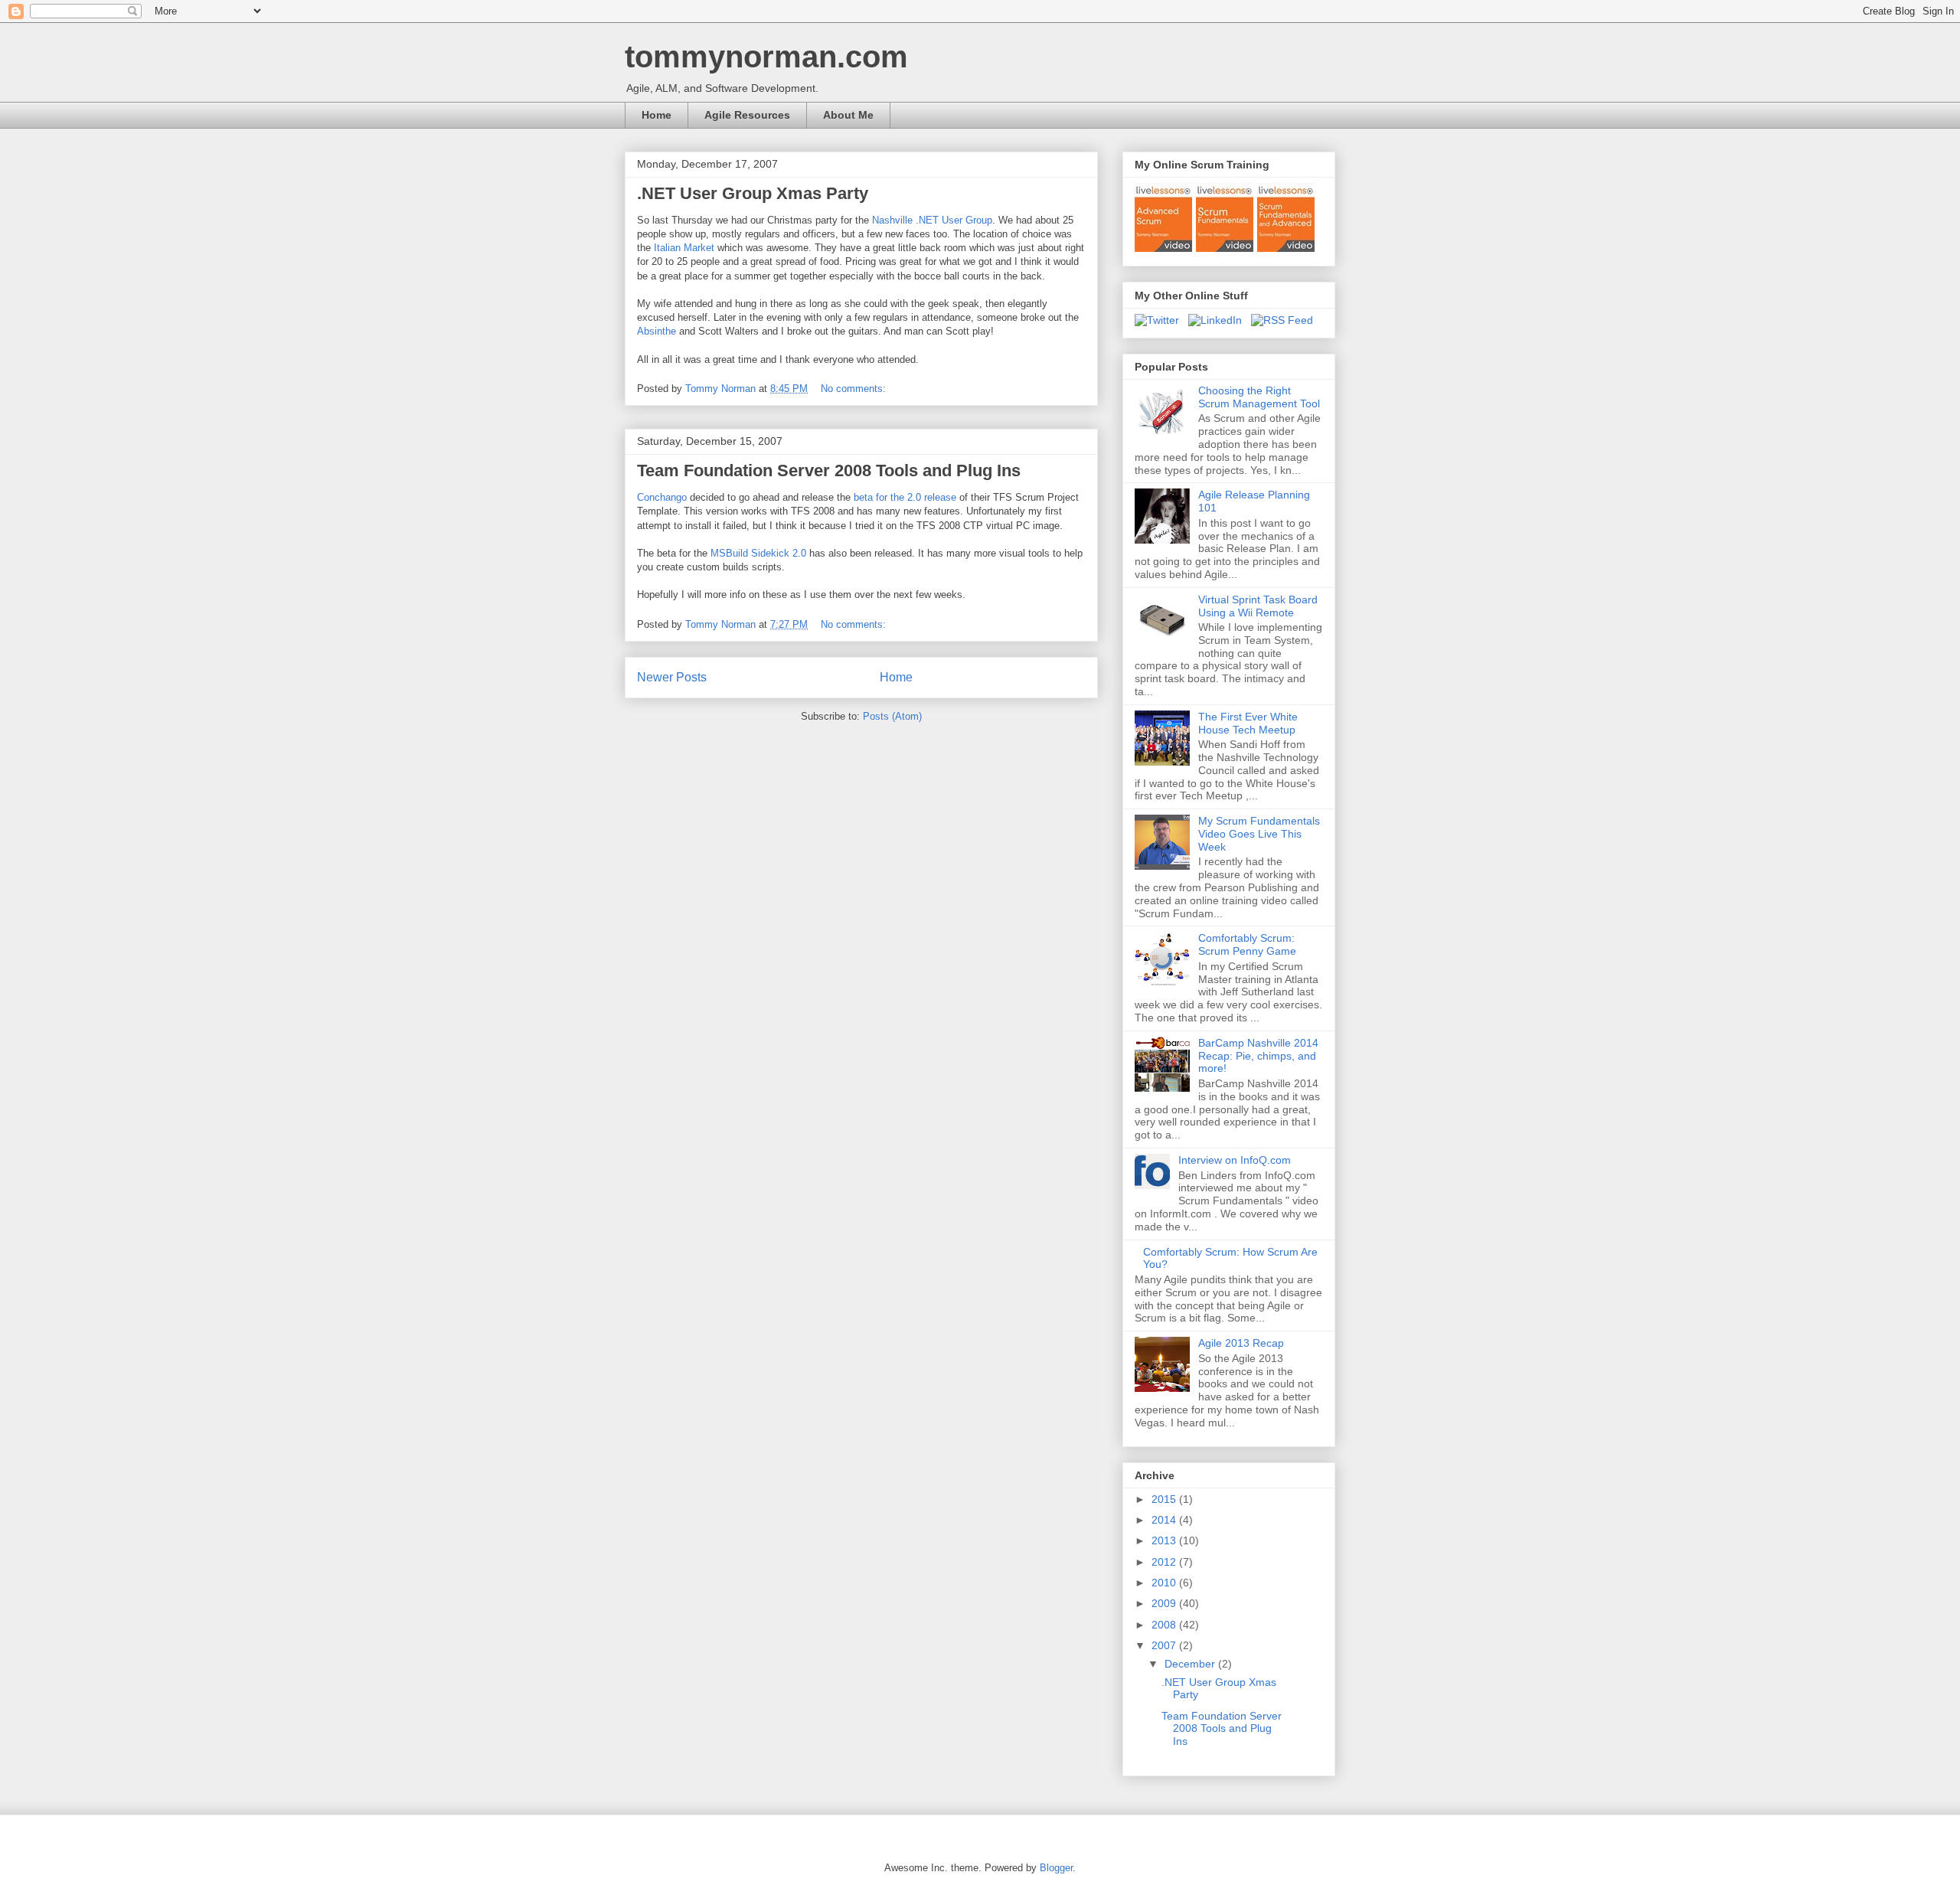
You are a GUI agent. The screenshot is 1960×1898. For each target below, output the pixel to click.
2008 (1165, 1625)
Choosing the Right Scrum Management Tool (1259, 397)
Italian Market (686, 248)
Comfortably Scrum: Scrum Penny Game (1247, 944)
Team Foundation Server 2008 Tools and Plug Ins (829, 470)
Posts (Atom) (892, 716)
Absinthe (657, 331)
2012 (1165, 1562)
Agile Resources (747, 115)
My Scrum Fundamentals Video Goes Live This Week (1259, 834)
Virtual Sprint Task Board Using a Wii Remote (1258, 606)
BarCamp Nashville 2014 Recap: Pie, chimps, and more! (1258, 1056)
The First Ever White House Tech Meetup (1248, 723)
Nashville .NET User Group (932, 220)
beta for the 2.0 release (906, 497)
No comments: (855, 389)
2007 (1165, 1645)
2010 (1165, 1583)
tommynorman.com (766, 57)
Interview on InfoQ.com (1235, 1160)
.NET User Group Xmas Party (753, 193)
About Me (848, 115)
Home (657, 115)
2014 (1165, 1520)
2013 (1165, 1540)
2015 (1165, 1499)
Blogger (1056, 1868)
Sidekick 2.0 (758, 553)
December (1191, 1664)
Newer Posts (672, 677)
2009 (1165, 1603)
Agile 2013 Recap (1241, 1343)
